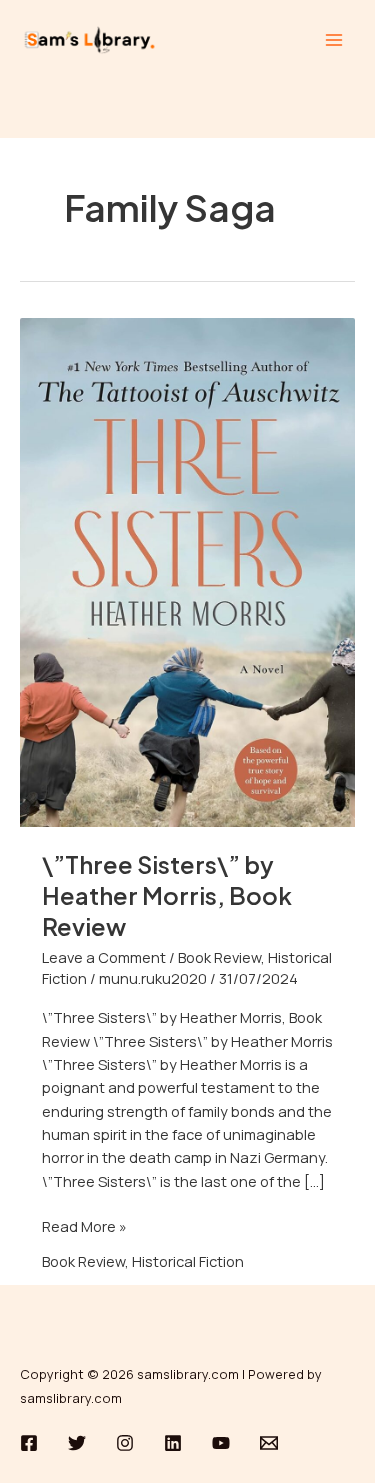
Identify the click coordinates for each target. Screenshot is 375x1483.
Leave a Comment (104, 957)
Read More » (84, 1225)
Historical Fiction (188, 1261)
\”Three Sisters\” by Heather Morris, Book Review (167, 895)
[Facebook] (29, 1443)
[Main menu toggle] (334, 40)
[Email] (269, 1443)
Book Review (219, 957)
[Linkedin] (173, 1443)
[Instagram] (125, 1443)
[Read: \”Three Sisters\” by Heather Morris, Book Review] (187, 571)
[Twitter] (77, 1443)
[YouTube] (221, 1443)
